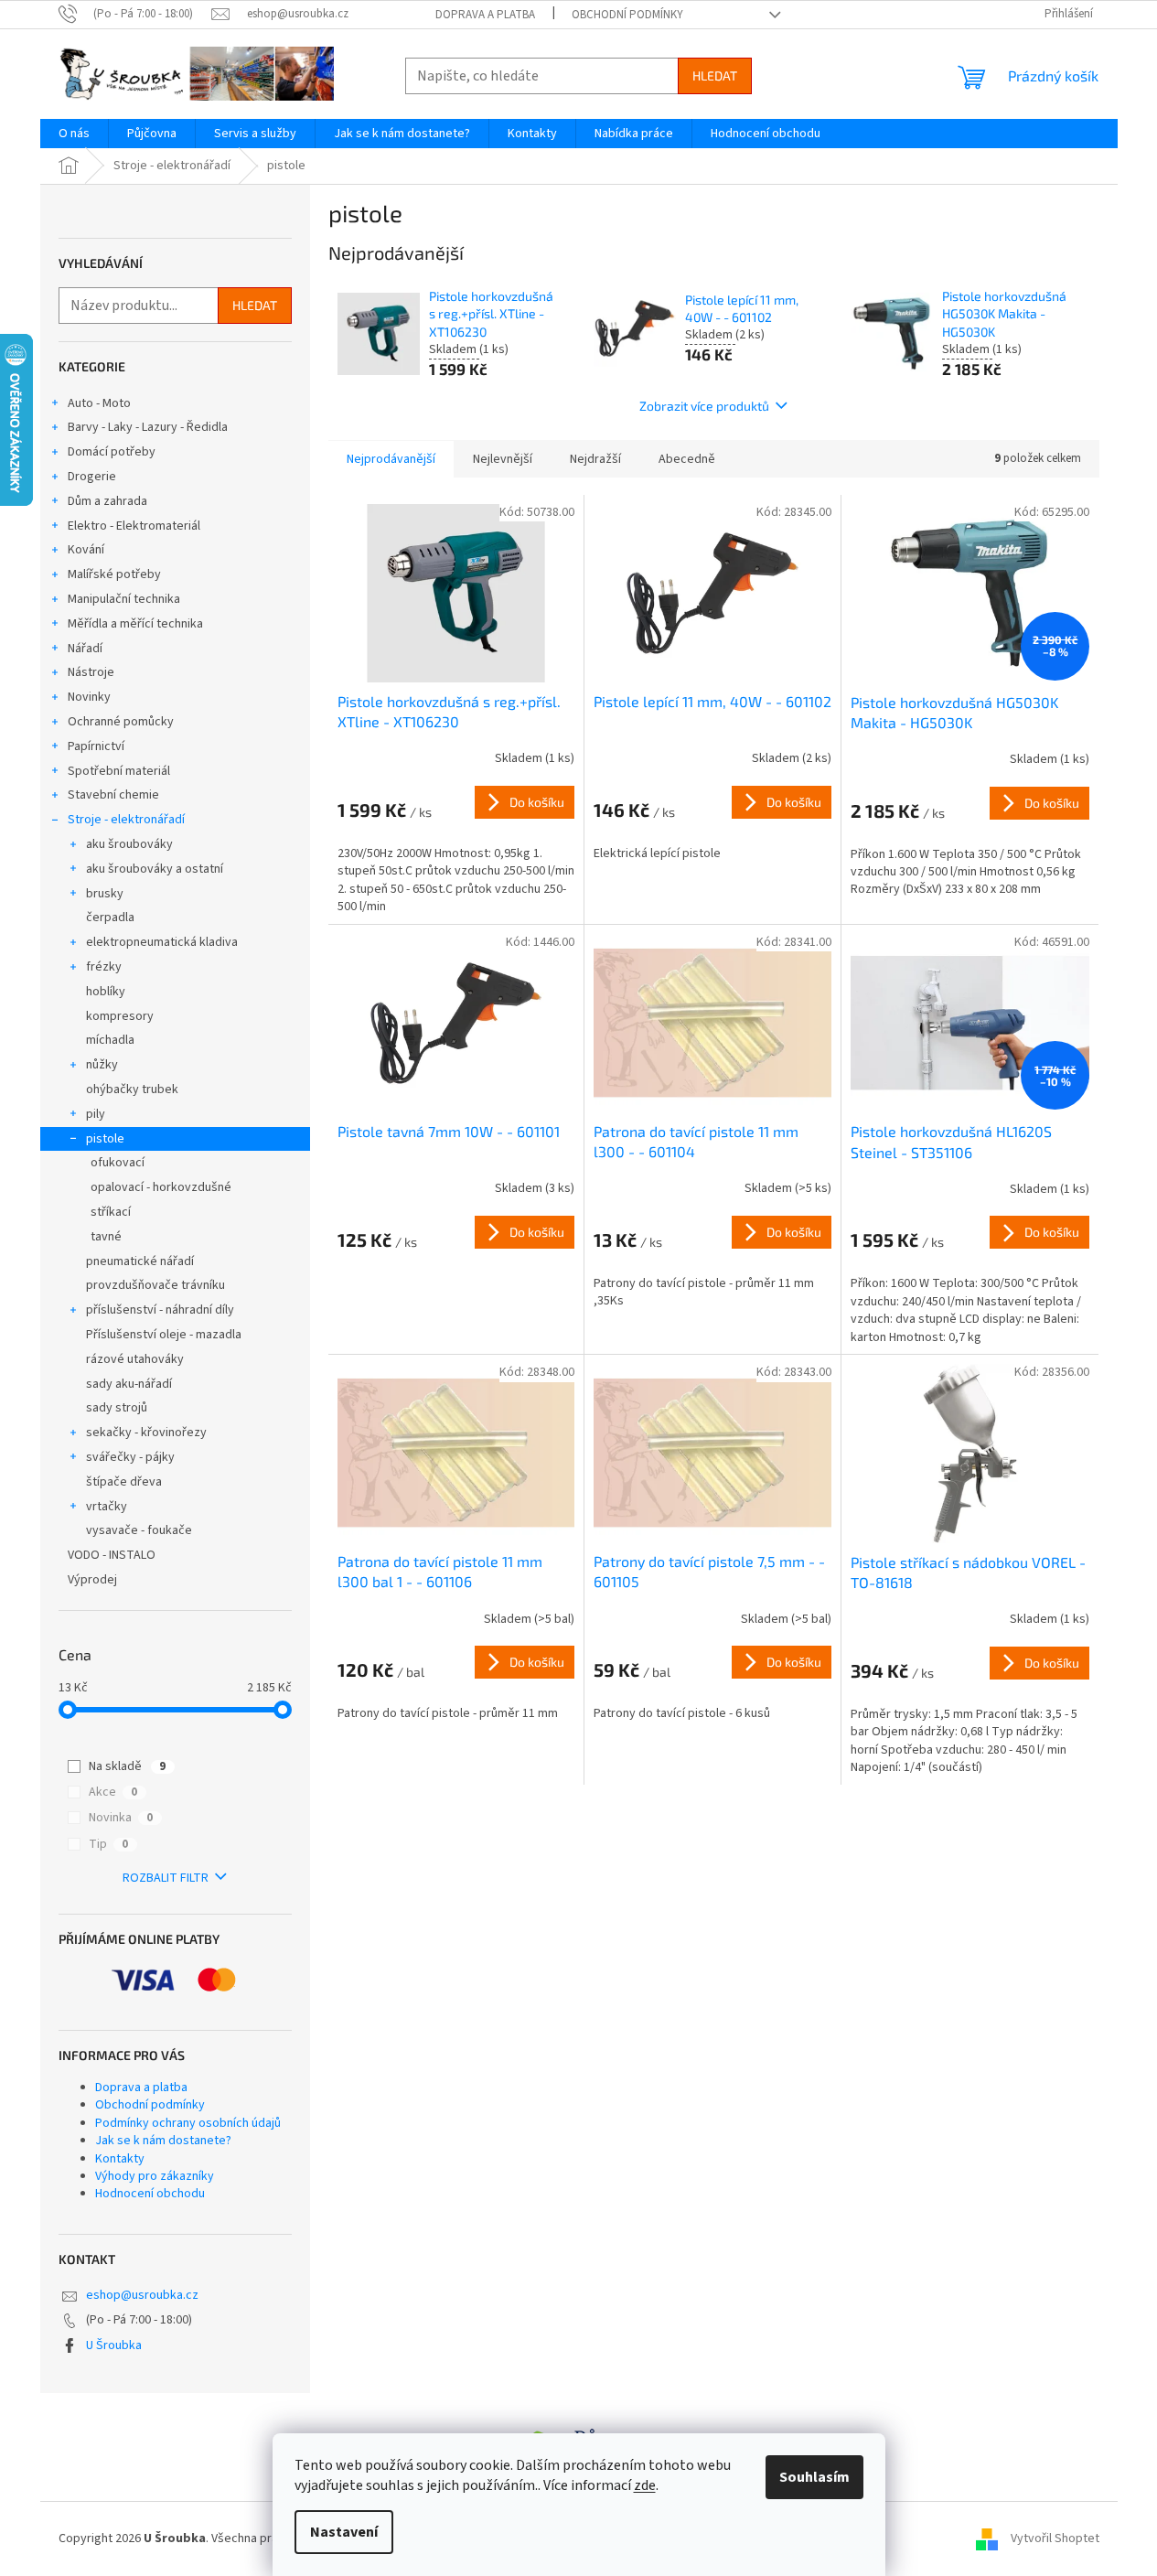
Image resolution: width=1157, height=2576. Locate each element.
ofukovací (118, 1163)
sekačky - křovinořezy (146, 1433)
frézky (104, 967)
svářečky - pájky (130, 1457)
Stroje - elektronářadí (126, 820)
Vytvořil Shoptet (1055, 2538)
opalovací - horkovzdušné (161, 1187)
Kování (86, 550)
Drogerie (92, 477)
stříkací (111, 1212)
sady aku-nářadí (129, 1384)
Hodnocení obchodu (150, 2194)
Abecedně (687, 459)
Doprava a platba (485, 15)
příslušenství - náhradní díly (160, 1310)
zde (645, 2485)
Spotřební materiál (119, 771)
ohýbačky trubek (132, 1089)
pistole (105, 1139)
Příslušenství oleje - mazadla (164, 1335)
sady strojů (117, 1408)
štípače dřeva (124, 1482)
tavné (106, 1237)
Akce (113, 1792)
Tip (108, 1844)
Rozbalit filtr (166, 1878)
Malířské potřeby (114, 574)
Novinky (89, 697)
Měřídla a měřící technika (135, 624)
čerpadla (110, 918)
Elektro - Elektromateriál (134, 526)
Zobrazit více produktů (704, 406)
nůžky (102, 1065)
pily (96, 1114)
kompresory (120, 1016)
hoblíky (106, 992)
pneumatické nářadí (140, 1261)
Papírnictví (96, 746)
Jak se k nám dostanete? (163, 2141)
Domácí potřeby (112, 452)
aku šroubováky (129, 844)
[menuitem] (74, 134)
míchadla (110, 1040)
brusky (105, 894)
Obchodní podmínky (627, 15)
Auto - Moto (99, 403)
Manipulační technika (124, 599)
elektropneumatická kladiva (162, 942)
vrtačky (107, 1507)
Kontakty (120, 2159)
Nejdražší (595, 459)
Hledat (715, 75)
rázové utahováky (135, 1359)
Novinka (121, 1818)
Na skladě (127, 1766)
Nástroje (91, 672)
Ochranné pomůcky (121, 722)
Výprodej (92, 1580)
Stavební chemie (113, 795)
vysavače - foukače (139, 1530)
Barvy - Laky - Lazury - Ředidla (148, 427)
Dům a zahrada (107, 501)
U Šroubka (114, 2345)
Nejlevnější (503, 459)
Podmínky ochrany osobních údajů (188, 2123)
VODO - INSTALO (112, 1555)
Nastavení (344, 2532)
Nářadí (85, 649)
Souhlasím (814, 2477)
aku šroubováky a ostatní (155, 869)
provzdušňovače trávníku (155, 1285)
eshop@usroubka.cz (142, 2295)
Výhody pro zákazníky (155, 2176)
